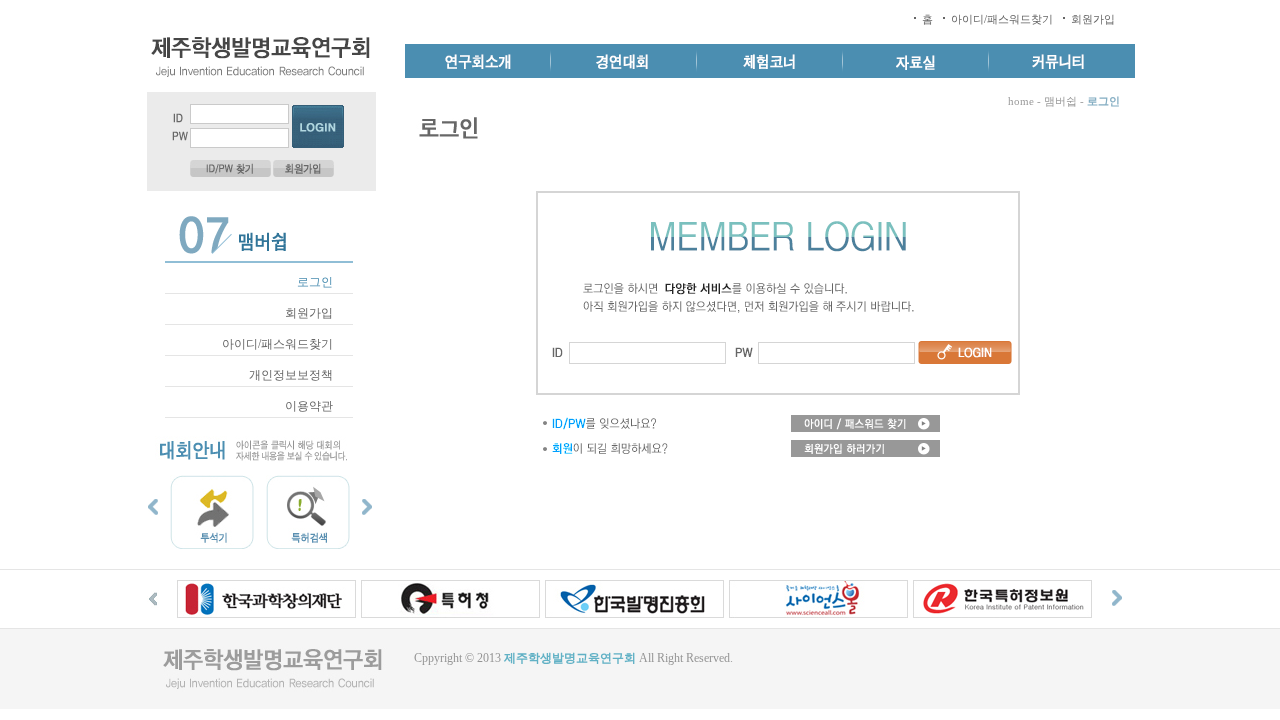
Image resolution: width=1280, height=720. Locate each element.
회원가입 (1093, 19)
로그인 (315, 282)
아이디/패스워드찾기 (1002, 19)
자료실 (916, 61)
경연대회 (624, 61)
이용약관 (309, 406)
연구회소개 (478, 61)
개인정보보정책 (291, 375)
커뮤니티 (1062, 61)
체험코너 (770, 61)
